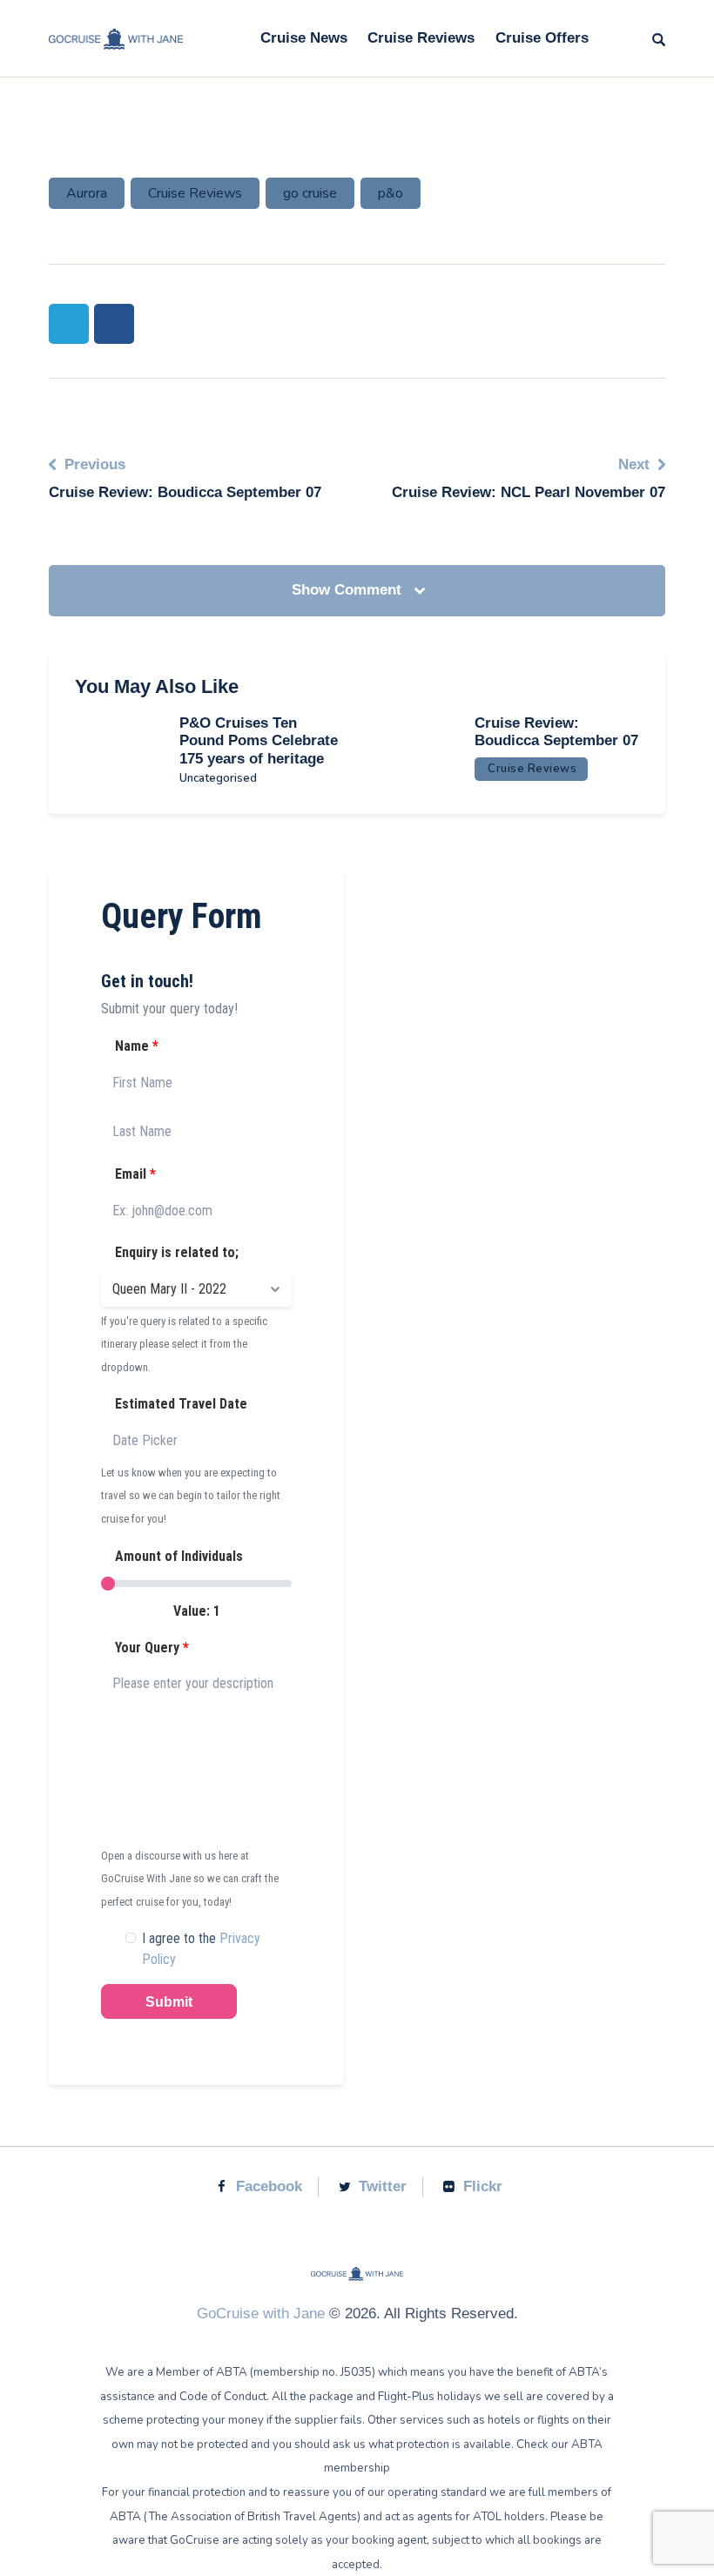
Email (134, 1174)
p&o (391, 193)
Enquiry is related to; (175, 1252)
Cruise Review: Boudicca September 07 (556, 732)
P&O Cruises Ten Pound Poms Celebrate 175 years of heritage (259, 741)
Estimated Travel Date (179, 1404)
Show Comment (349, 590)
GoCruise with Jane (261, 2314)
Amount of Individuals (177, 1556)
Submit (169, 2002)
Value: (197, 1611)
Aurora (87, 193)
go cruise (310, 193)
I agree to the (201, 1949)
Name (135, 1046)
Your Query (150, 1648)
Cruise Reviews (195, 193)
